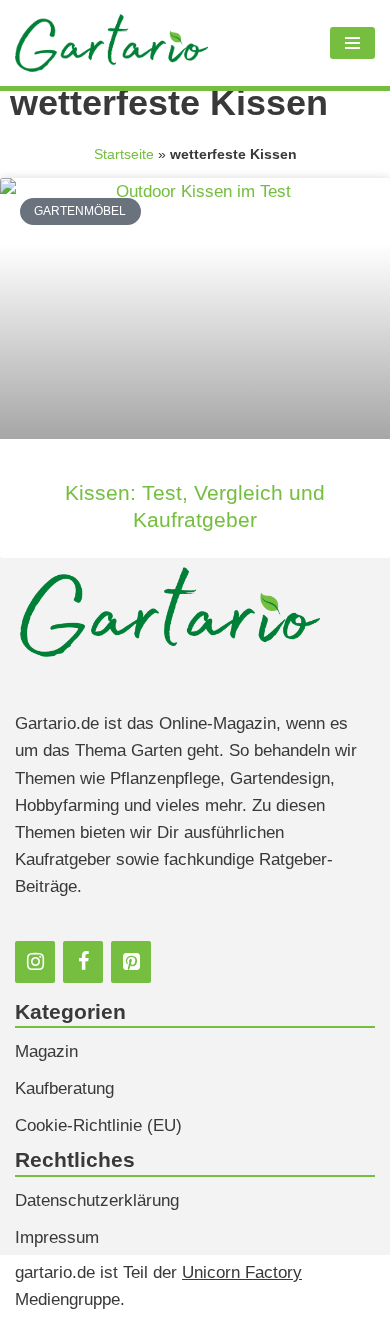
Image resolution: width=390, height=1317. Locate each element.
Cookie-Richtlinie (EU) (98, 1125)
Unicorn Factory (242, 1272)
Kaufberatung (64, 1088)
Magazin (46, 1051)
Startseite (124, 154)
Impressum (57, 1237)
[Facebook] (83, 962)
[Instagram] (35, 962)
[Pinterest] (131, 962)
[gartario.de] (111, 43)
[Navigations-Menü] (352, 43)
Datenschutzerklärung (97, 1200)
